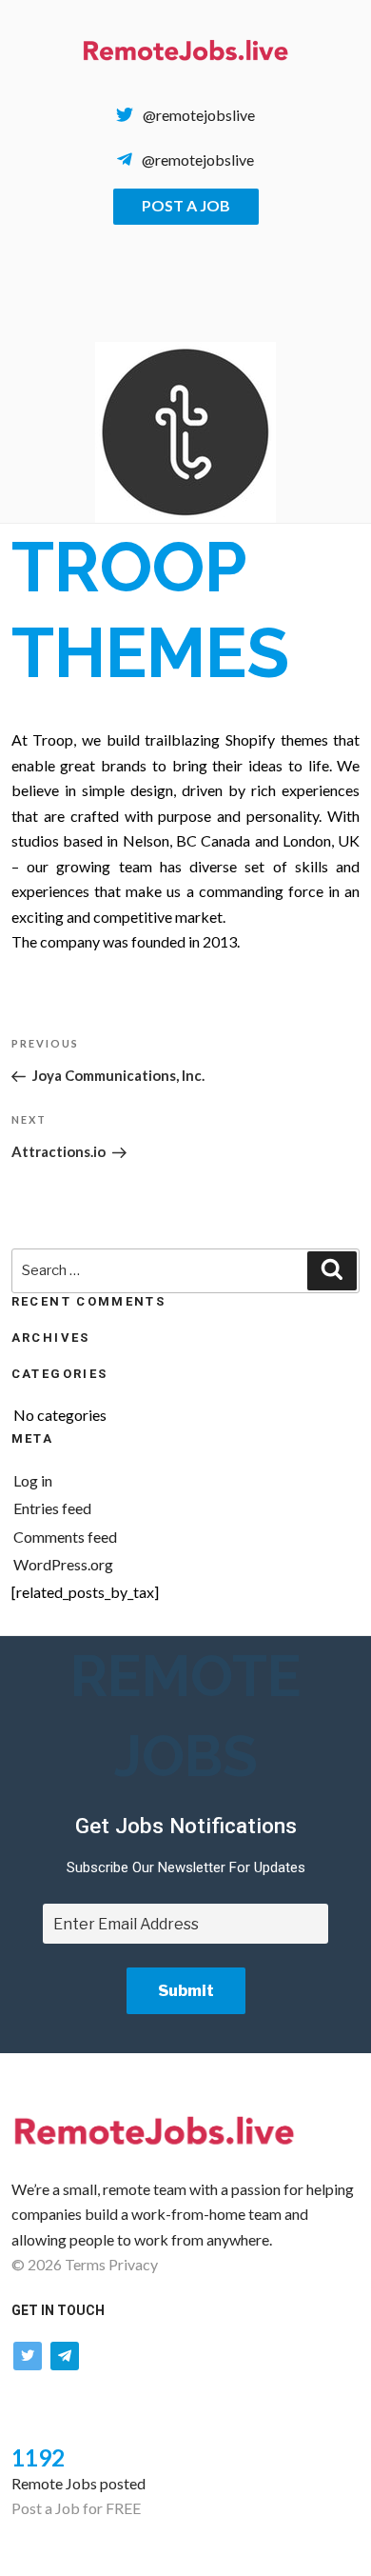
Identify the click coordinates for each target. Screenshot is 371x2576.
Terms (85, 2264)
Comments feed (65, 1537)
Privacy (133, 2264)
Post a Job (186, 205)
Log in (33, 1480)
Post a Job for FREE (76, 2508)
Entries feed (52, 1508)
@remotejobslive (199, 115)
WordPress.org (63, 1564)
